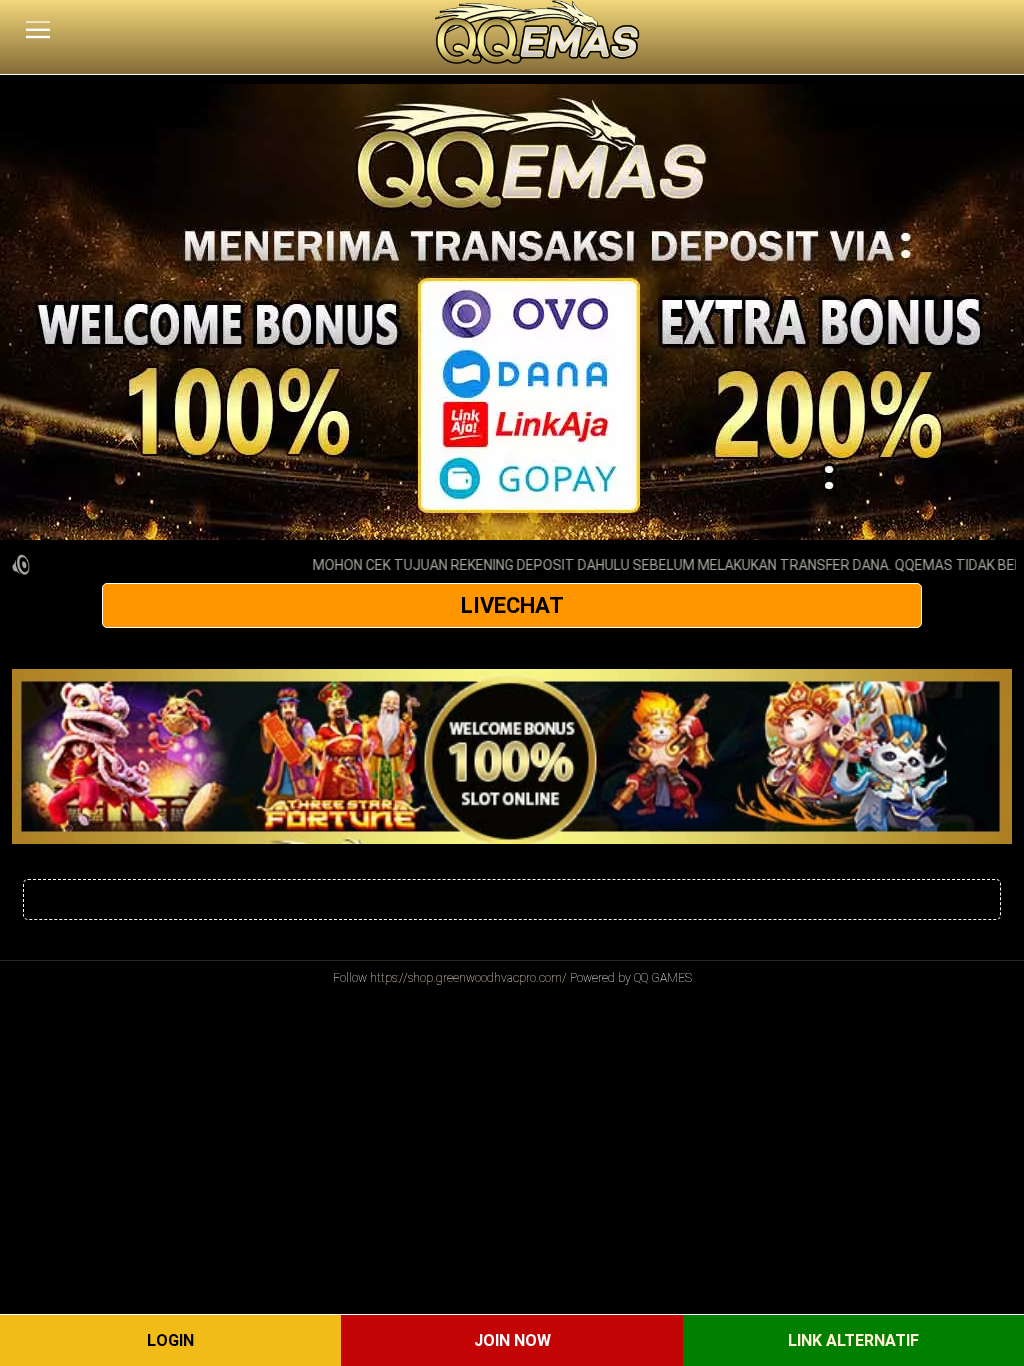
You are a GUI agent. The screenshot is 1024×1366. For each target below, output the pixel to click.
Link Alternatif (853, 1340)
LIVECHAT (512, 605)
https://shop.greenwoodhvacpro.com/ (468, 978)
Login (170, 1340)
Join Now (512, 1340)
